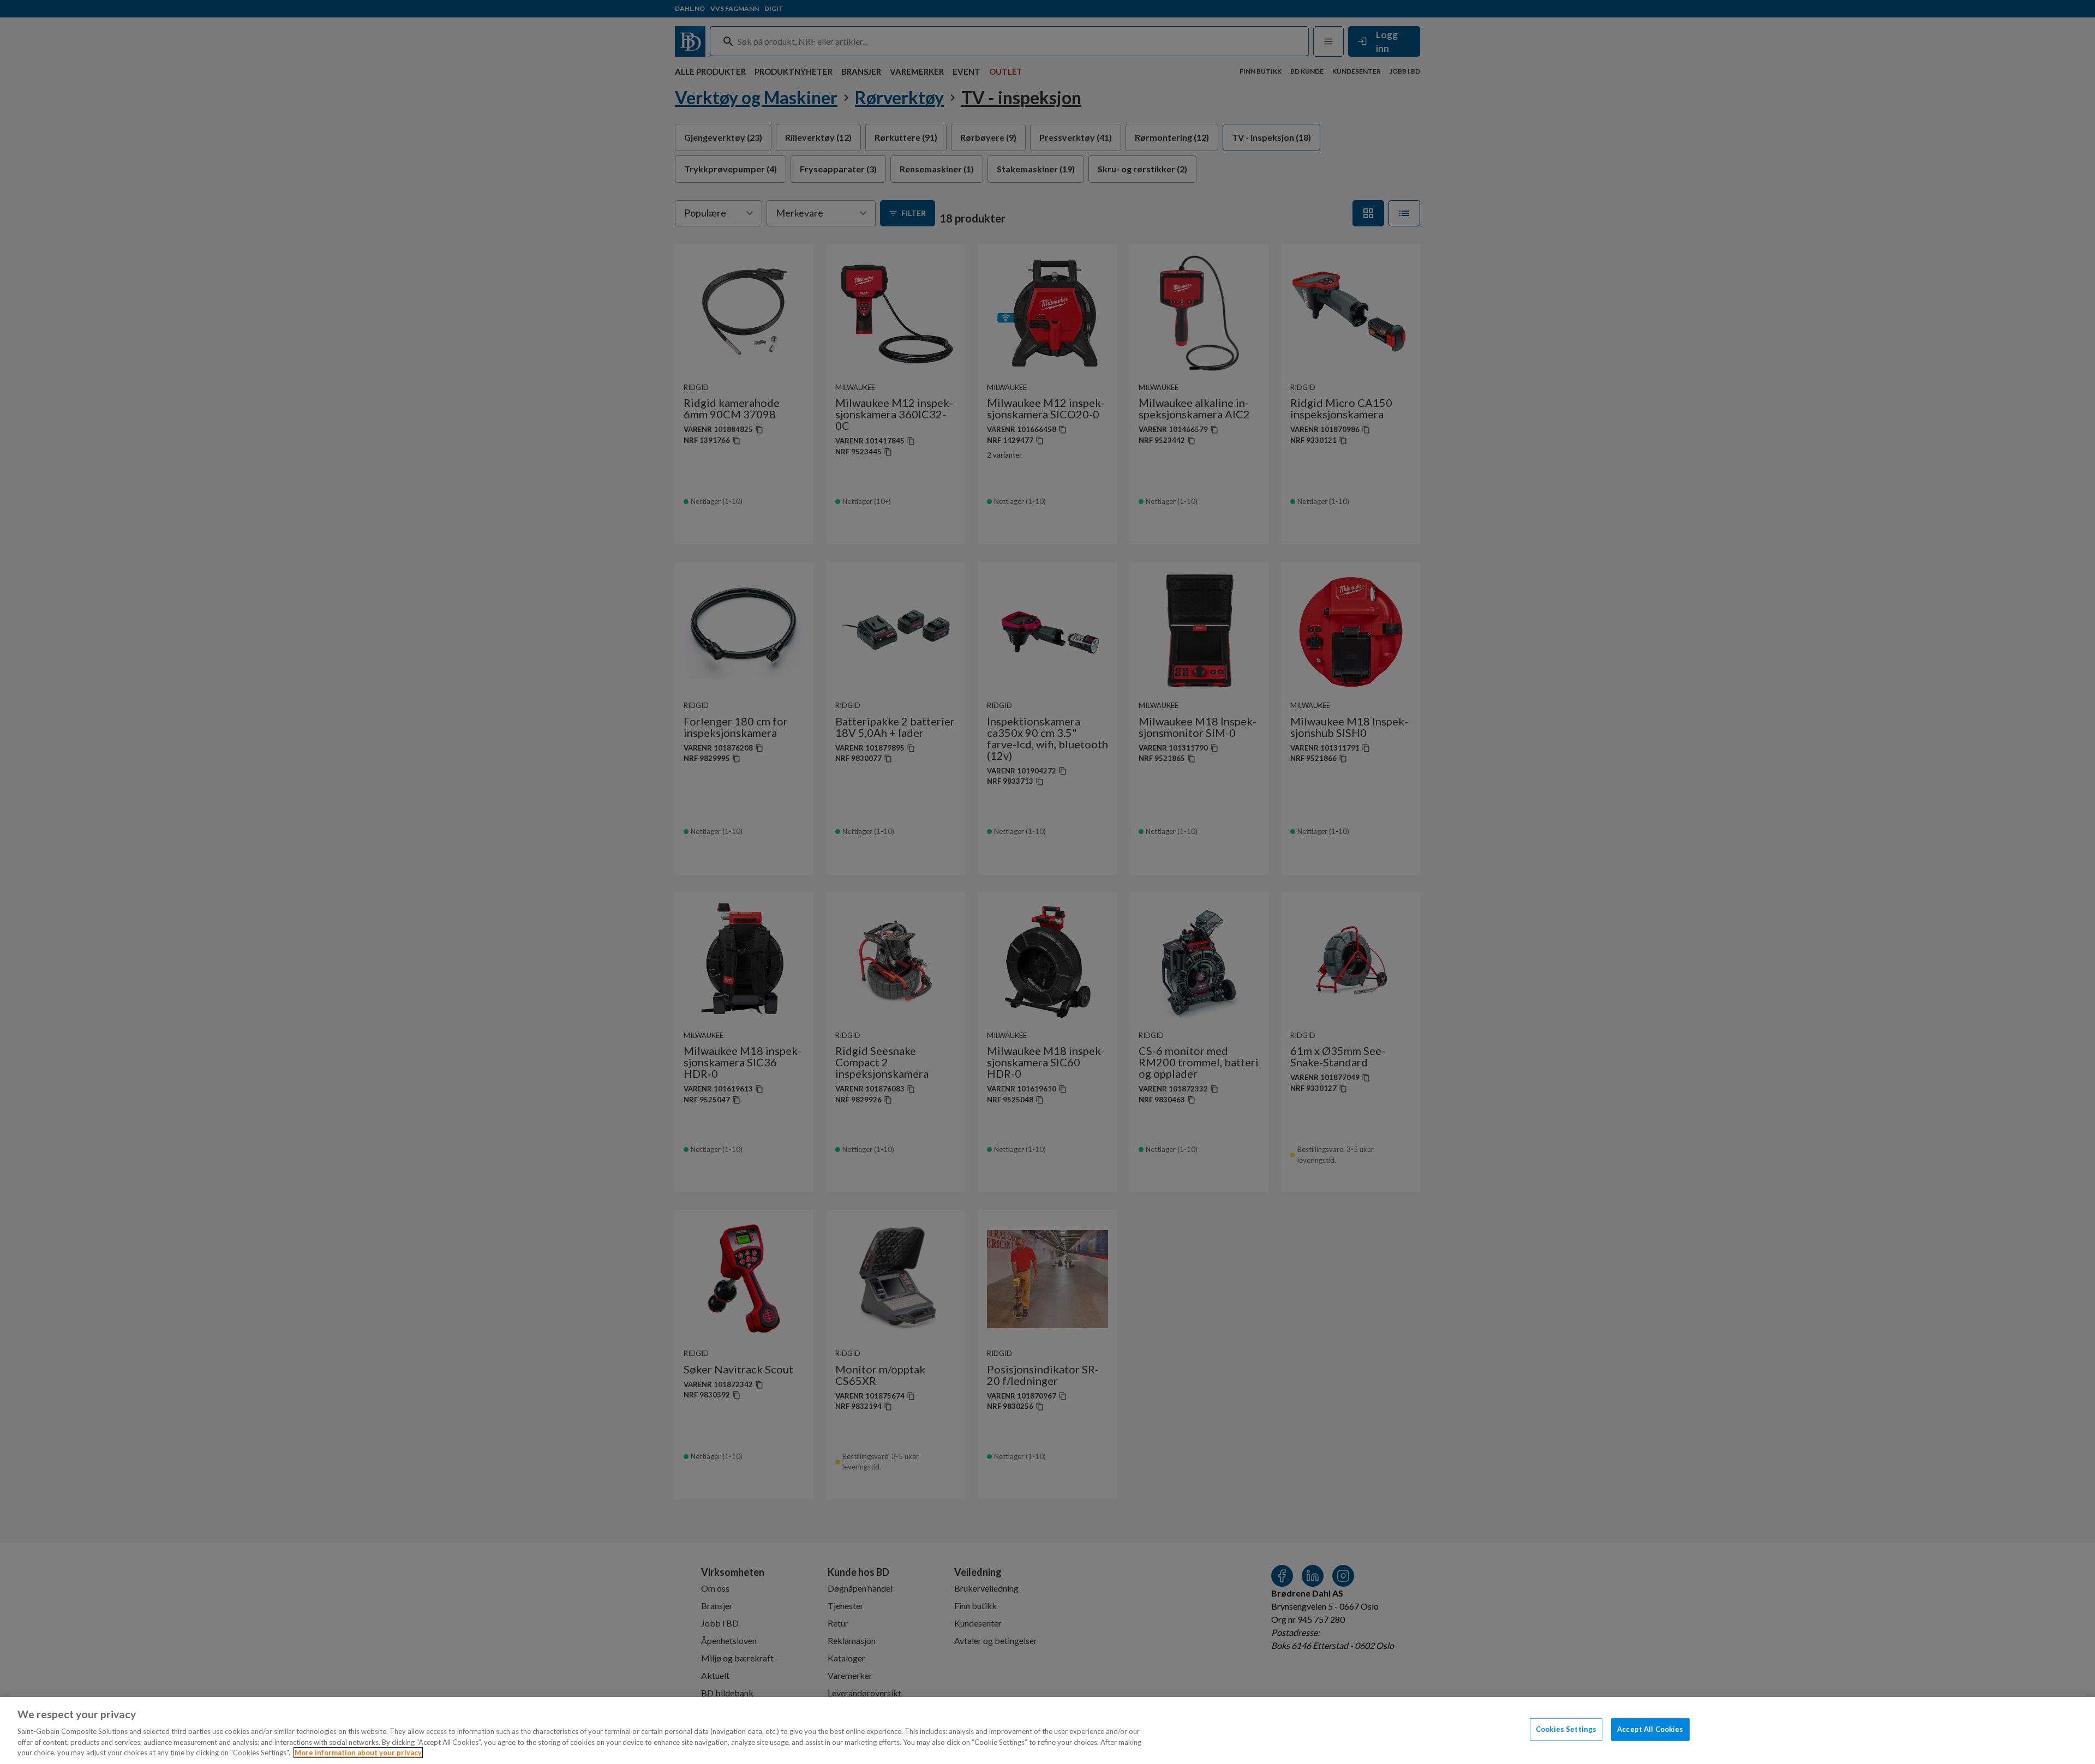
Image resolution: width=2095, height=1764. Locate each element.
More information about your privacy (358, 1753)
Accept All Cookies (1650, 1729)
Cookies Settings (1566, 1729)
